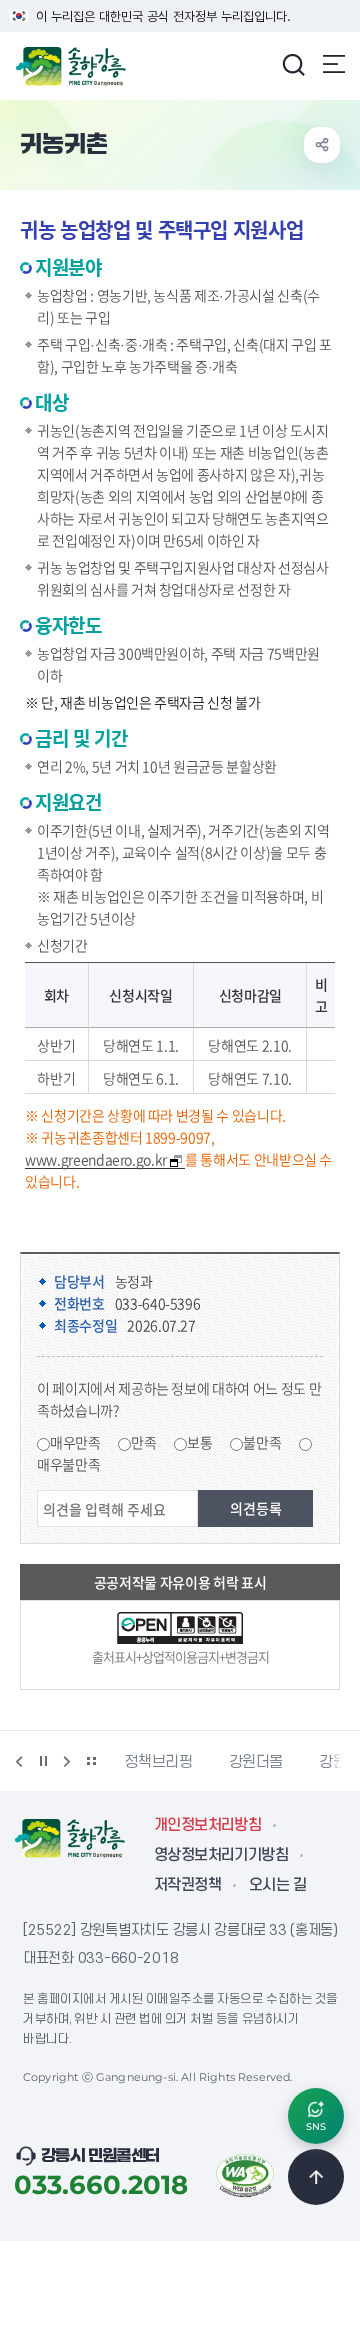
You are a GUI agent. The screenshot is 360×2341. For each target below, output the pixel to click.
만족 (143, 1442)
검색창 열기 (293, 64)
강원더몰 (256, 1762)
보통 (199, 1442)
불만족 (262, 1442)
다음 (67, 1761)
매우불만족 (68, 1464)
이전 (19, 1761)
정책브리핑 (158, 1762)
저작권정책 (187, 1885)
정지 (43, 1761)
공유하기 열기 (322, 145)
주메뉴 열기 (334, 64)
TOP (316, 2177)
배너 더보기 (91, 1761)
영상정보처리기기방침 (221, 1855)
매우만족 (75, 1442)
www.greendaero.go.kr (96, 1159)
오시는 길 (277, 1885)
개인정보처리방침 (207, 1825)
